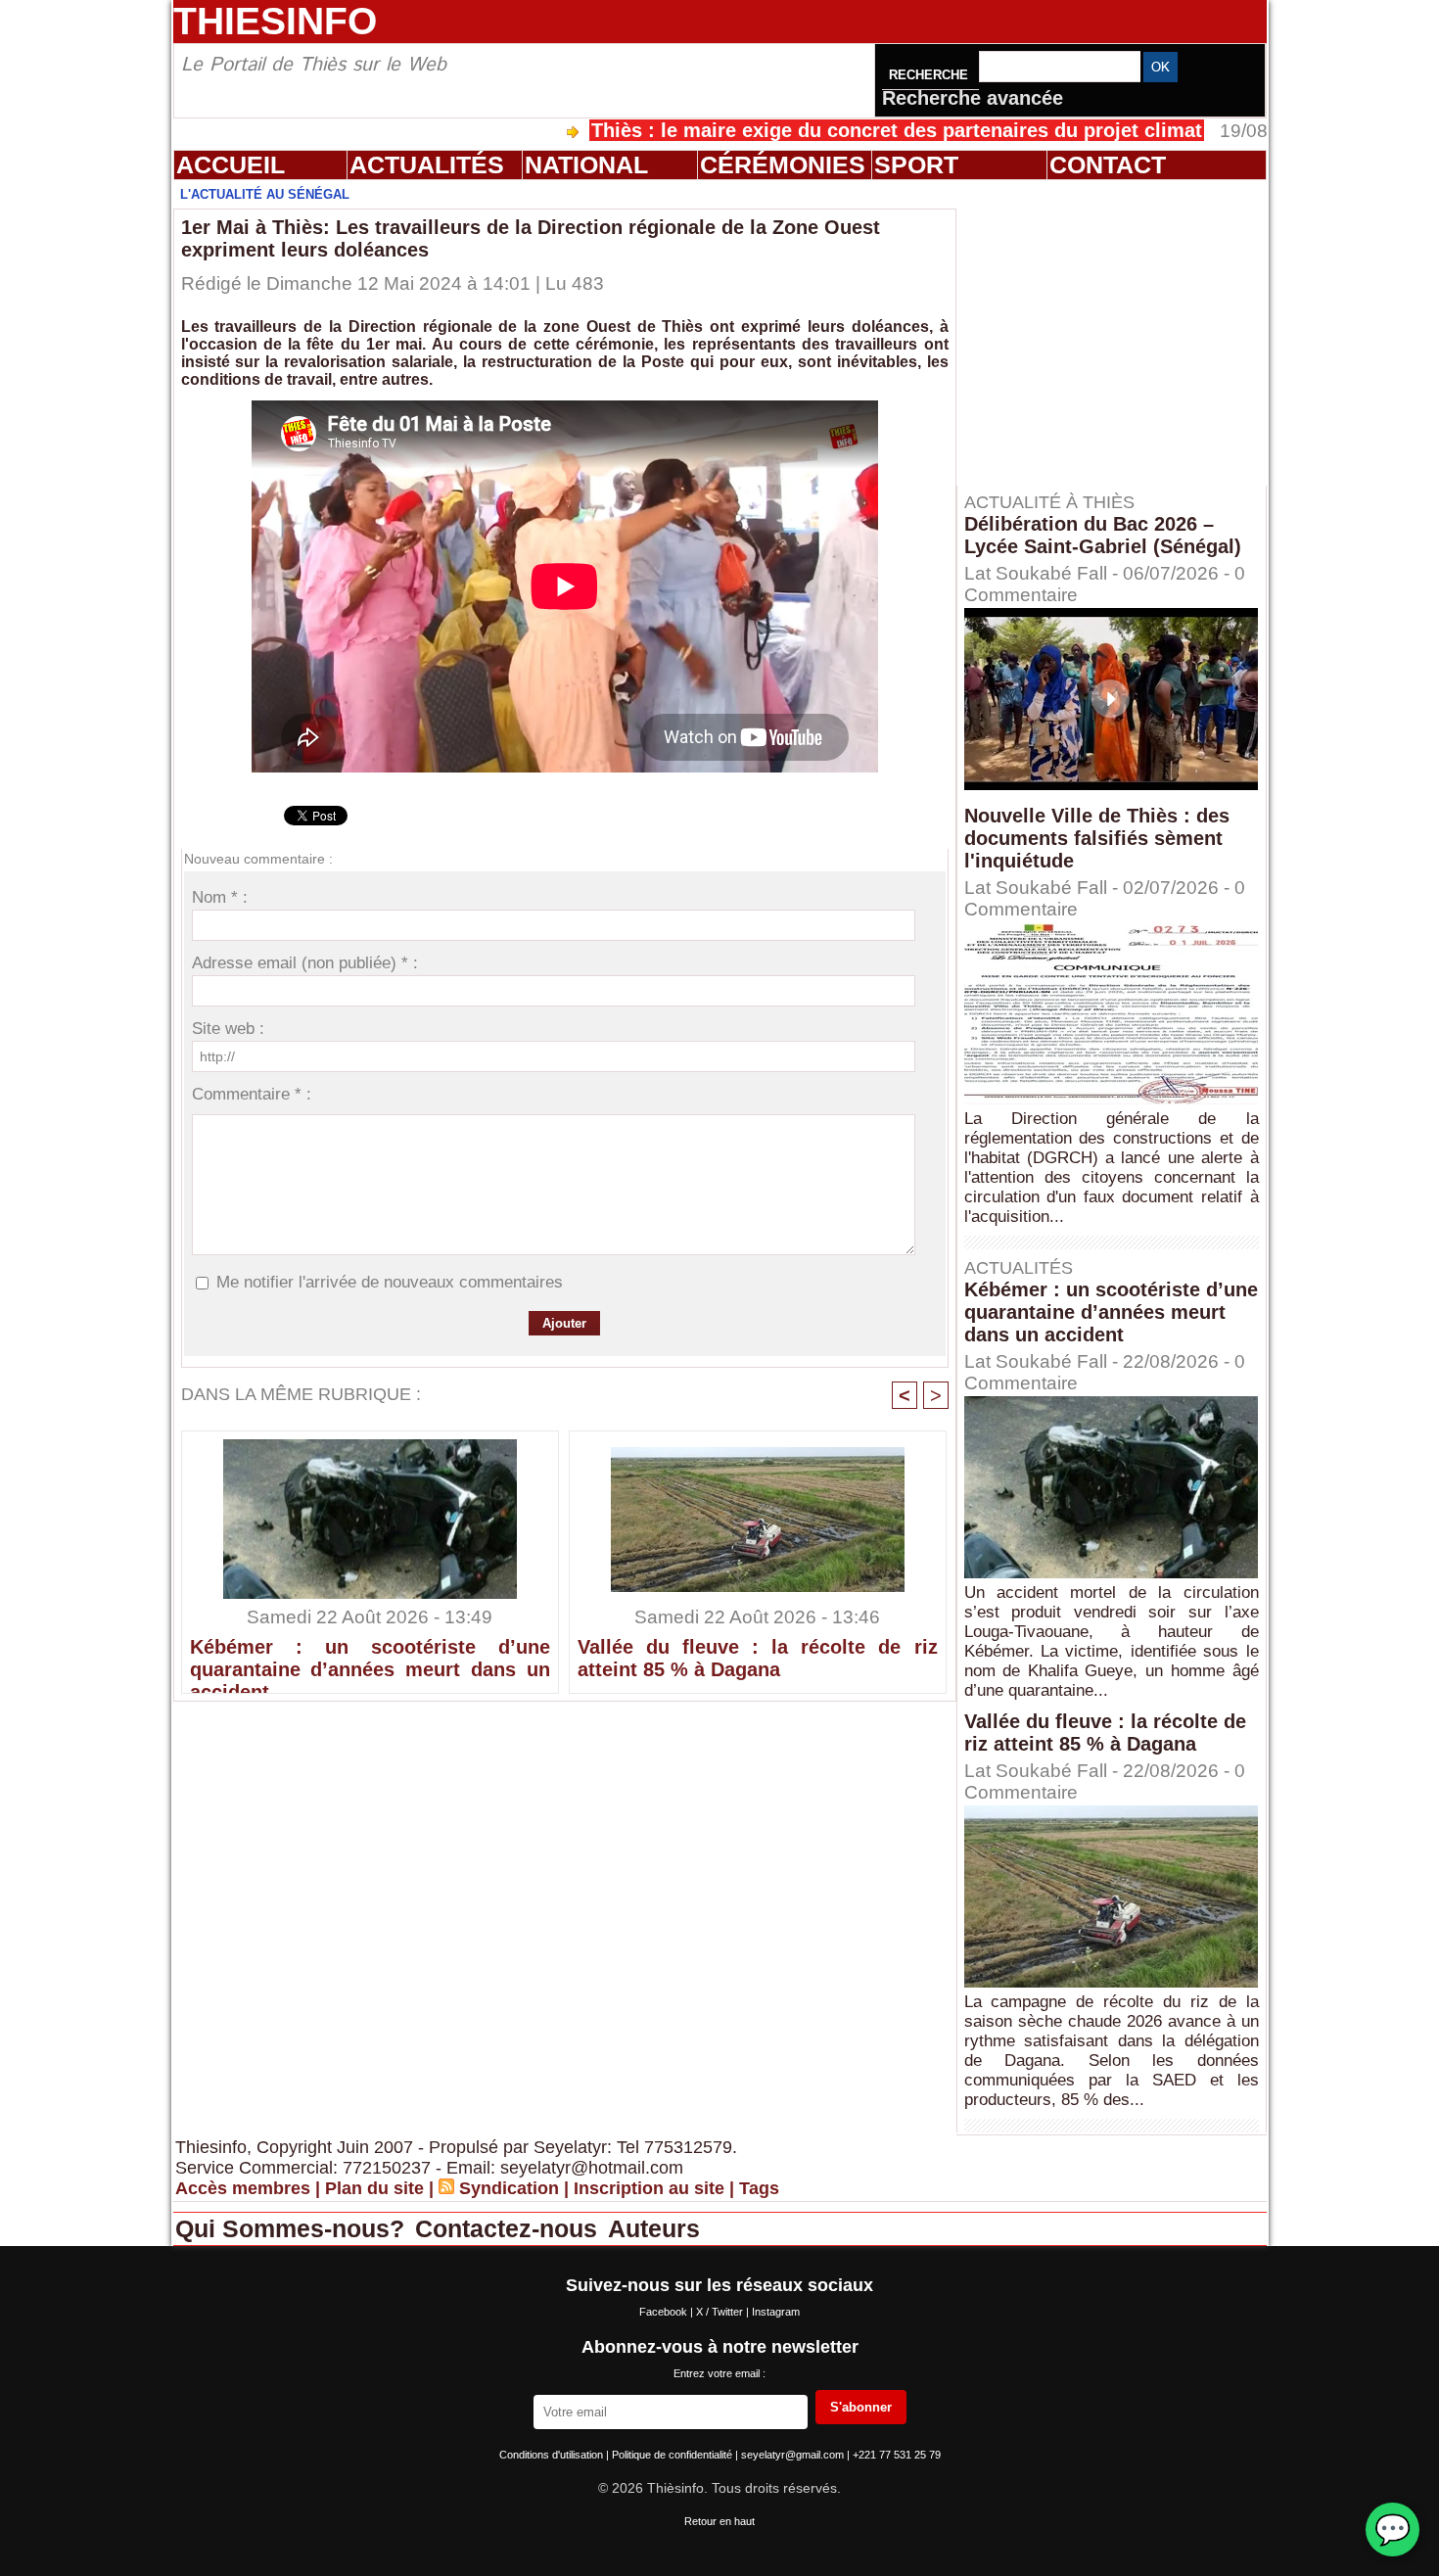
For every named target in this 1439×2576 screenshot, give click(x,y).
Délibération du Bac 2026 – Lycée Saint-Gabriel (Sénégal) (1103, 535)
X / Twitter (721, 2312)
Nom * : (220, 897)
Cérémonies (783, 164)
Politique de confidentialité (673, 2455)
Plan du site (374, 2188)
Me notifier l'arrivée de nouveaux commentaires (390, 1282)
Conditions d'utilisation (553, 2455)
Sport (916, 164)
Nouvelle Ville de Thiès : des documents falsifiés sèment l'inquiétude (1097, 838)
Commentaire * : (252, 1094)
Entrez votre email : (719, 2373)
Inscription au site (649, 2188)
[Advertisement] (1121, 332)
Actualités (427, 164)
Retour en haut (719, 2521)
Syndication (509, 2188)
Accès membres (243, 2188)
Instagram (776, 2312)
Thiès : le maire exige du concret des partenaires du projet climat (807, 130)
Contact (1108, 164)
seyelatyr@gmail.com (794, 2455)
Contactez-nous (510, 2228)
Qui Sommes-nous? (293, 2228)
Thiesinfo (275, 21)
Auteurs (654, 2228)
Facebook (665, 2312)
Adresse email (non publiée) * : (305, 963)
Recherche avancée (973, 98)
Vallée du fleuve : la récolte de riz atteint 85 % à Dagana (758, 1658)
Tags (759, 2188)
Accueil (231, 164)
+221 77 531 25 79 (897, 2455)
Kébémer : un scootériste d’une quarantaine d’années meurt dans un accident (370, 1661)
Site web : (228, 1029)
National (586, 164)
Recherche (930, 75)
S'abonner (861, 2407)
